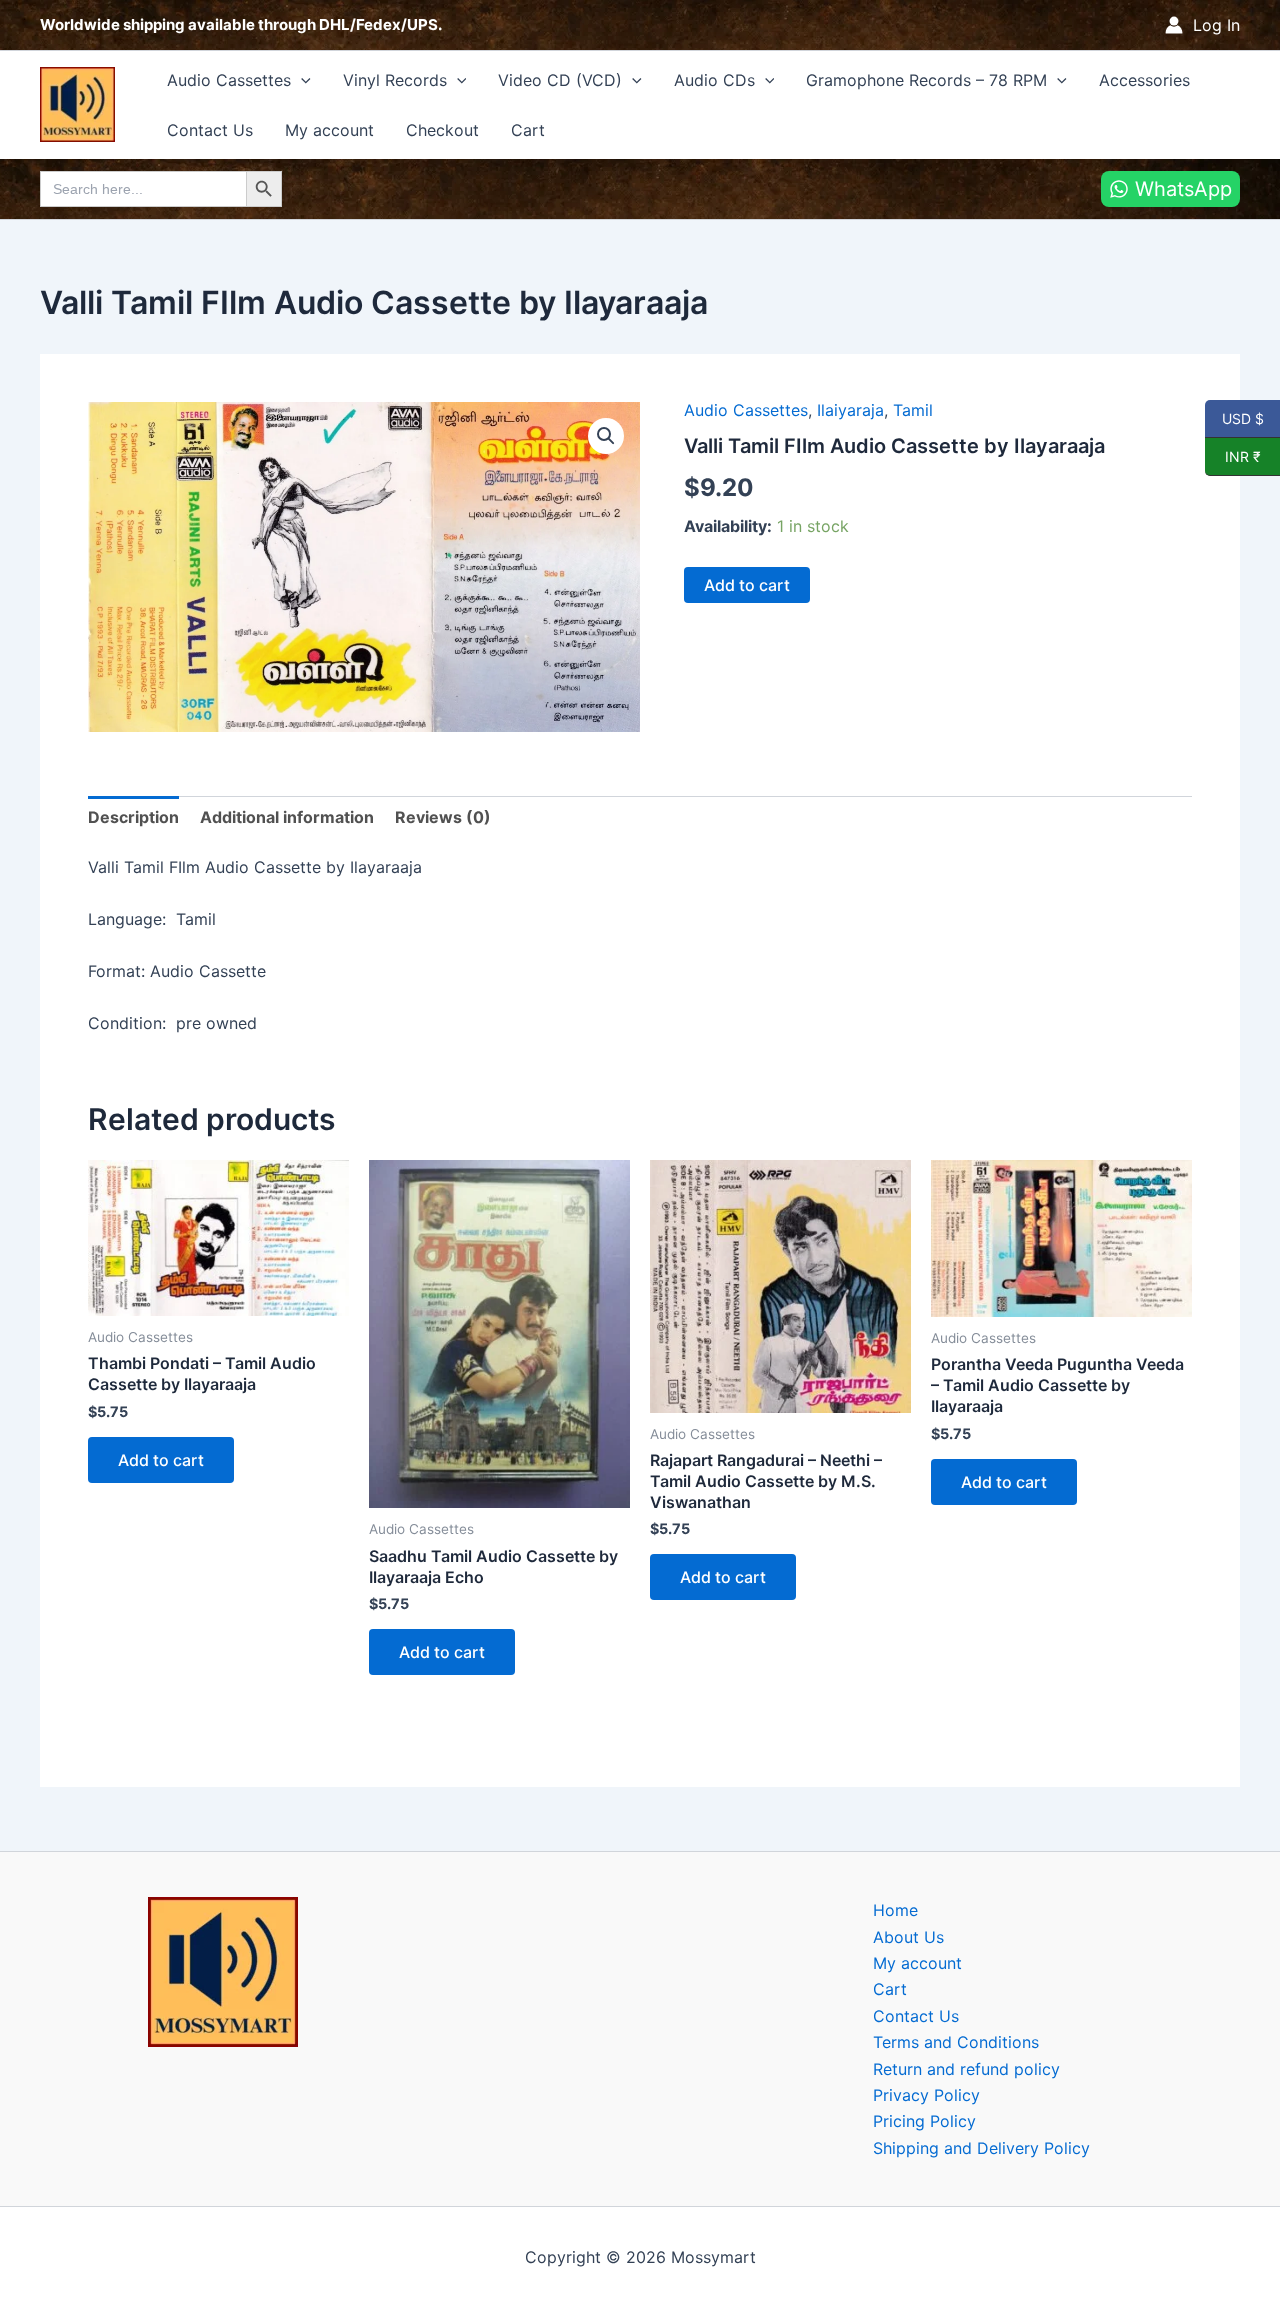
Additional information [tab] (287, 817)
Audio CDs (714, 80)
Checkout (442, 130)
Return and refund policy (966, 2069)
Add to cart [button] (161, 1460)
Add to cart (747, 585)
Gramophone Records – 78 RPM (926, 80)
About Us (908, 1937)
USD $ (1242, 418)
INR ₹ (1233, 456)
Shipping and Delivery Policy (981, 2148)
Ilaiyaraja (850, 410)
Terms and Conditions (956, 2042)
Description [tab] (133, 817)
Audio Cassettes (229, 80)
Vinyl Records (395, 80)
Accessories (1144, 80)
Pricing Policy (924, 2121)
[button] (301, 80)
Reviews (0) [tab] (443, 817)
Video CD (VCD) (560, 80)
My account (329, 130)
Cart (528, 130)
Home (895, 1910)
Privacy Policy (926, 2095)
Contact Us (210, 130)
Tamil (913, 410)
